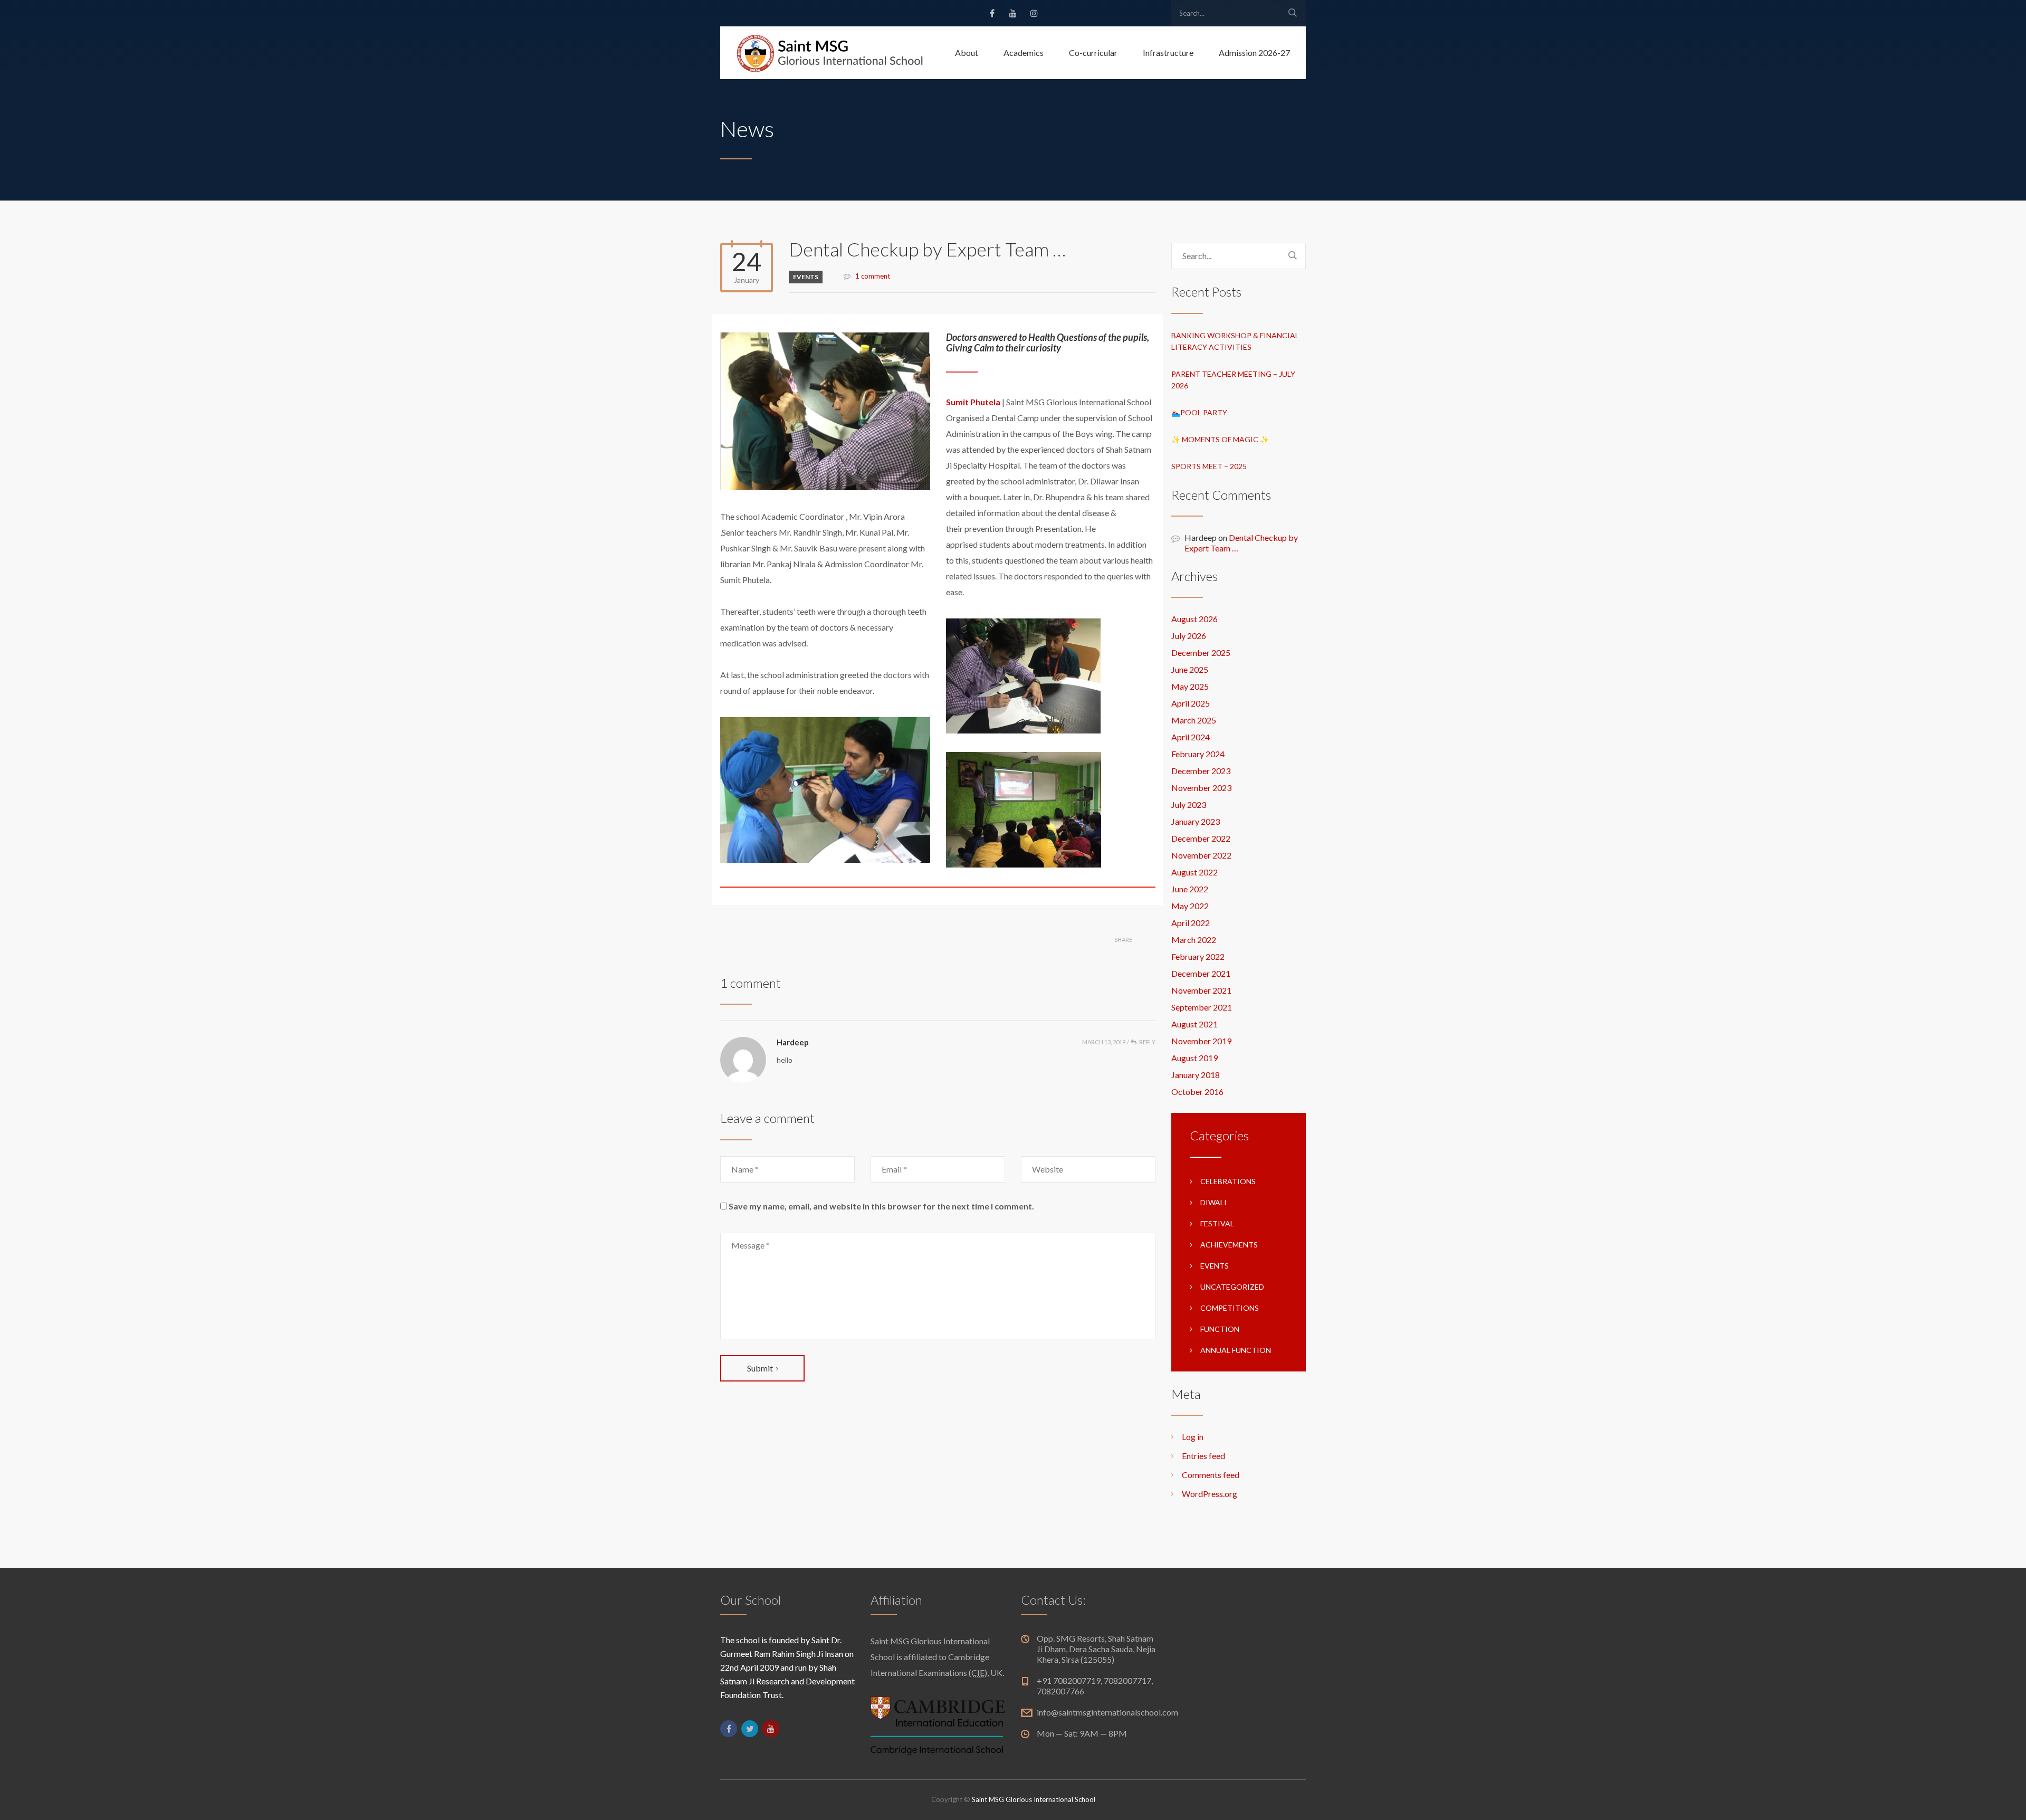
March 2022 (1194, 940)
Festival (1217, 1223)
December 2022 (1201, 838)
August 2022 (1194, 872)
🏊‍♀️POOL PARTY (1199, 412)
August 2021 (1194, 1024)
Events (806, 277)
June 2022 (1190, 889)
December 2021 (1201, 973)
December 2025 (1201, 652)
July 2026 (1189, 636)
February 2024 (1198, 754)
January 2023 (1196, 821)
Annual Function (1236, 1350)
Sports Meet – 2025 (1209, 466)
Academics (1024, 53)
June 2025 (1190, 669)
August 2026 (1194, 619)
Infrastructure (1168, 53)
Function (1220, 1329)
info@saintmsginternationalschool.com (1107, 1712)
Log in (1193, 1437)
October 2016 (1197, 1092)
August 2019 (1194, 1058)
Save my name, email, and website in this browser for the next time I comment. (881, 1206)
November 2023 (1201, 788)
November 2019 (1201, 1041)
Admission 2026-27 (1254, 53)
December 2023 (1201, 771)
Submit (760, 1368)
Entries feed (1203, 1456)
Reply (1147, 1042)
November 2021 (1201, 990)
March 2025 (1194, 720)
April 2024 (1191, 737)
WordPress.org (1210, 1494)
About (967, 53)
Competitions (1230, 1308)
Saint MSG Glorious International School (1034, 1799)
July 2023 (1189, 804)
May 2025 (1190, 686)
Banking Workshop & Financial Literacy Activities (1235, 341)
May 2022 (1190, 906)
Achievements (1229, 1245)
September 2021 (1202, 1007)
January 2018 (1196, 1075)
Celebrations (1228, 1181)
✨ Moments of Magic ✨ (1220, 439)
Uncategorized (1232, 1287)
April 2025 (1191, 703)
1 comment (873, 276)
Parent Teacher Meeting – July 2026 (1233, 380)
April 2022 (1191, 923)
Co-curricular (1093, 53)
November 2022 (1201, 855)
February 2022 (1198, 956)
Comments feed (1211, 1475)
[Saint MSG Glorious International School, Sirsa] (830, 53)
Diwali (1213, 1202)
